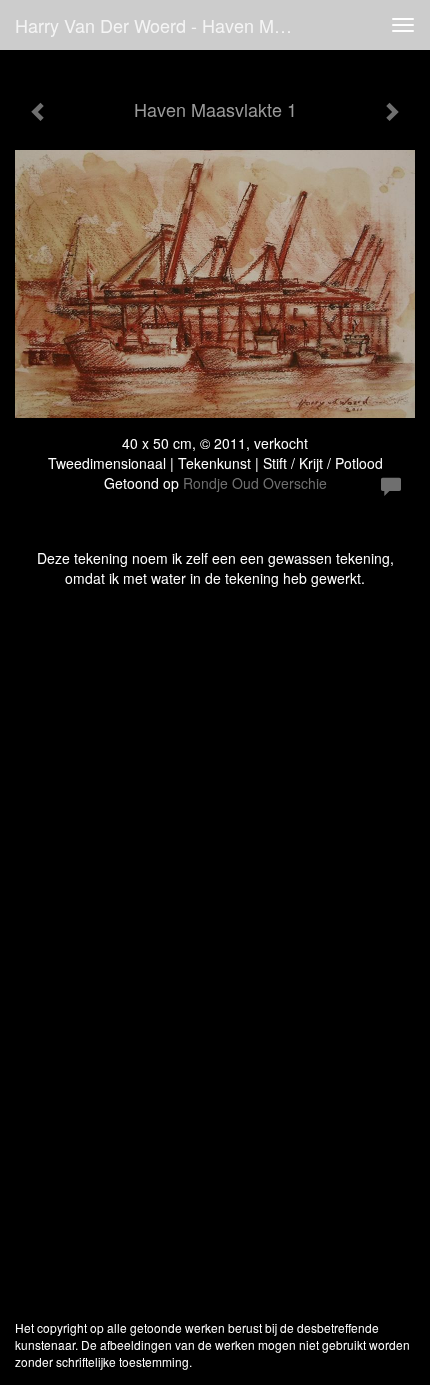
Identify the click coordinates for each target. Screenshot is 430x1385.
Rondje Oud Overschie (255, 483)
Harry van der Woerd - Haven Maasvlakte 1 (163, 25)
